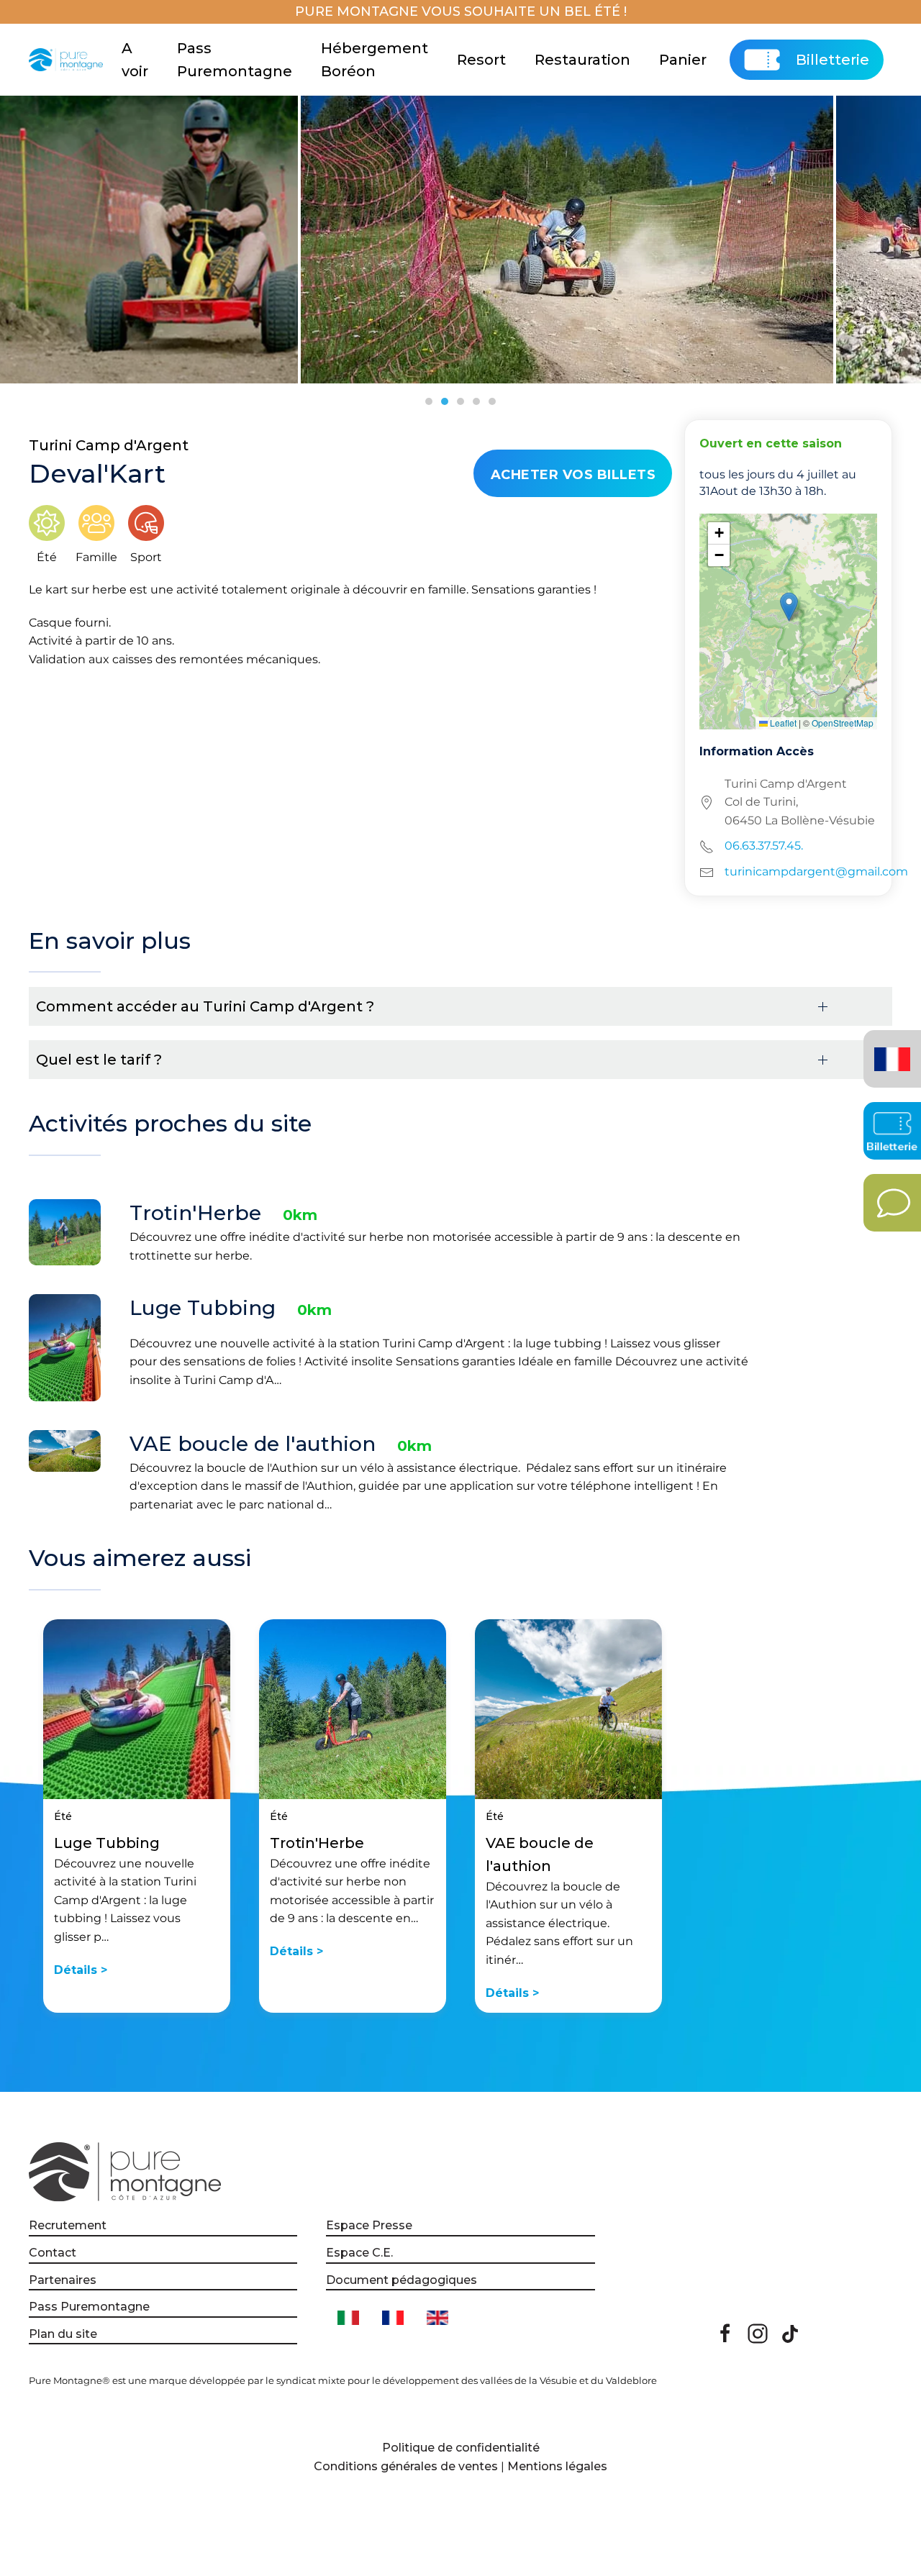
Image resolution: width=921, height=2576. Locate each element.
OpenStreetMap (843, 723)
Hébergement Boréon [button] (375, 60)
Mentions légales (557, 2466)
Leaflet (782, 723)
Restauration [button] (582, 60)
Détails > (81, 1970)
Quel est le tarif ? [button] (99, 1060)
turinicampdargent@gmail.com (816, 871)
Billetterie (832, 60)
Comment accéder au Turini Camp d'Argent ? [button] (205, 1006)
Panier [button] (683, 60)
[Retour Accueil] (68, 60)
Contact (53, 2253)
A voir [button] (135, 60)
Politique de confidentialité (461, 2448)
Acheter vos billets (573, 475)
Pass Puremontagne (235, 60)
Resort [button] (481, 60)
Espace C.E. (359, 2253)
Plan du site (63, 2334)
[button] (789, 607)
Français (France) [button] (890, 1048)
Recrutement (68, 2225)
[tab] (429, 401)
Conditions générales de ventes (406, 2466)
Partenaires (63, 2280)
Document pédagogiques (401, 2280)
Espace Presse (369, 2225)
